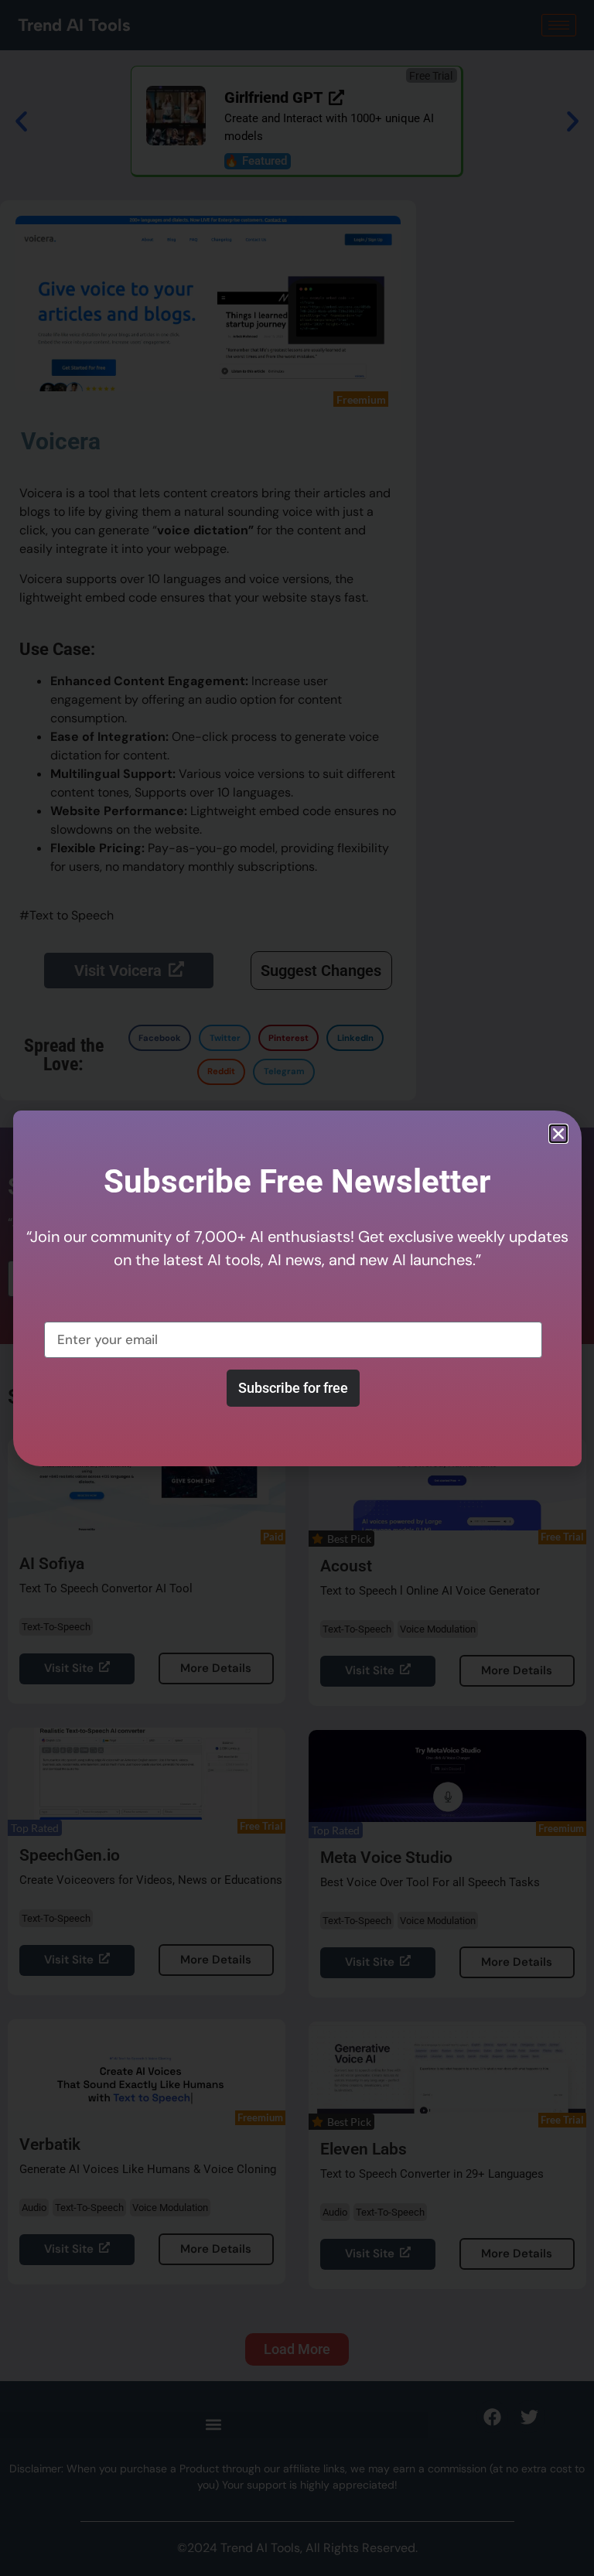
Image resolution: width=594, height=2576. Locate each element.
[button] (558, 1134)
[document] (297, 1288)
